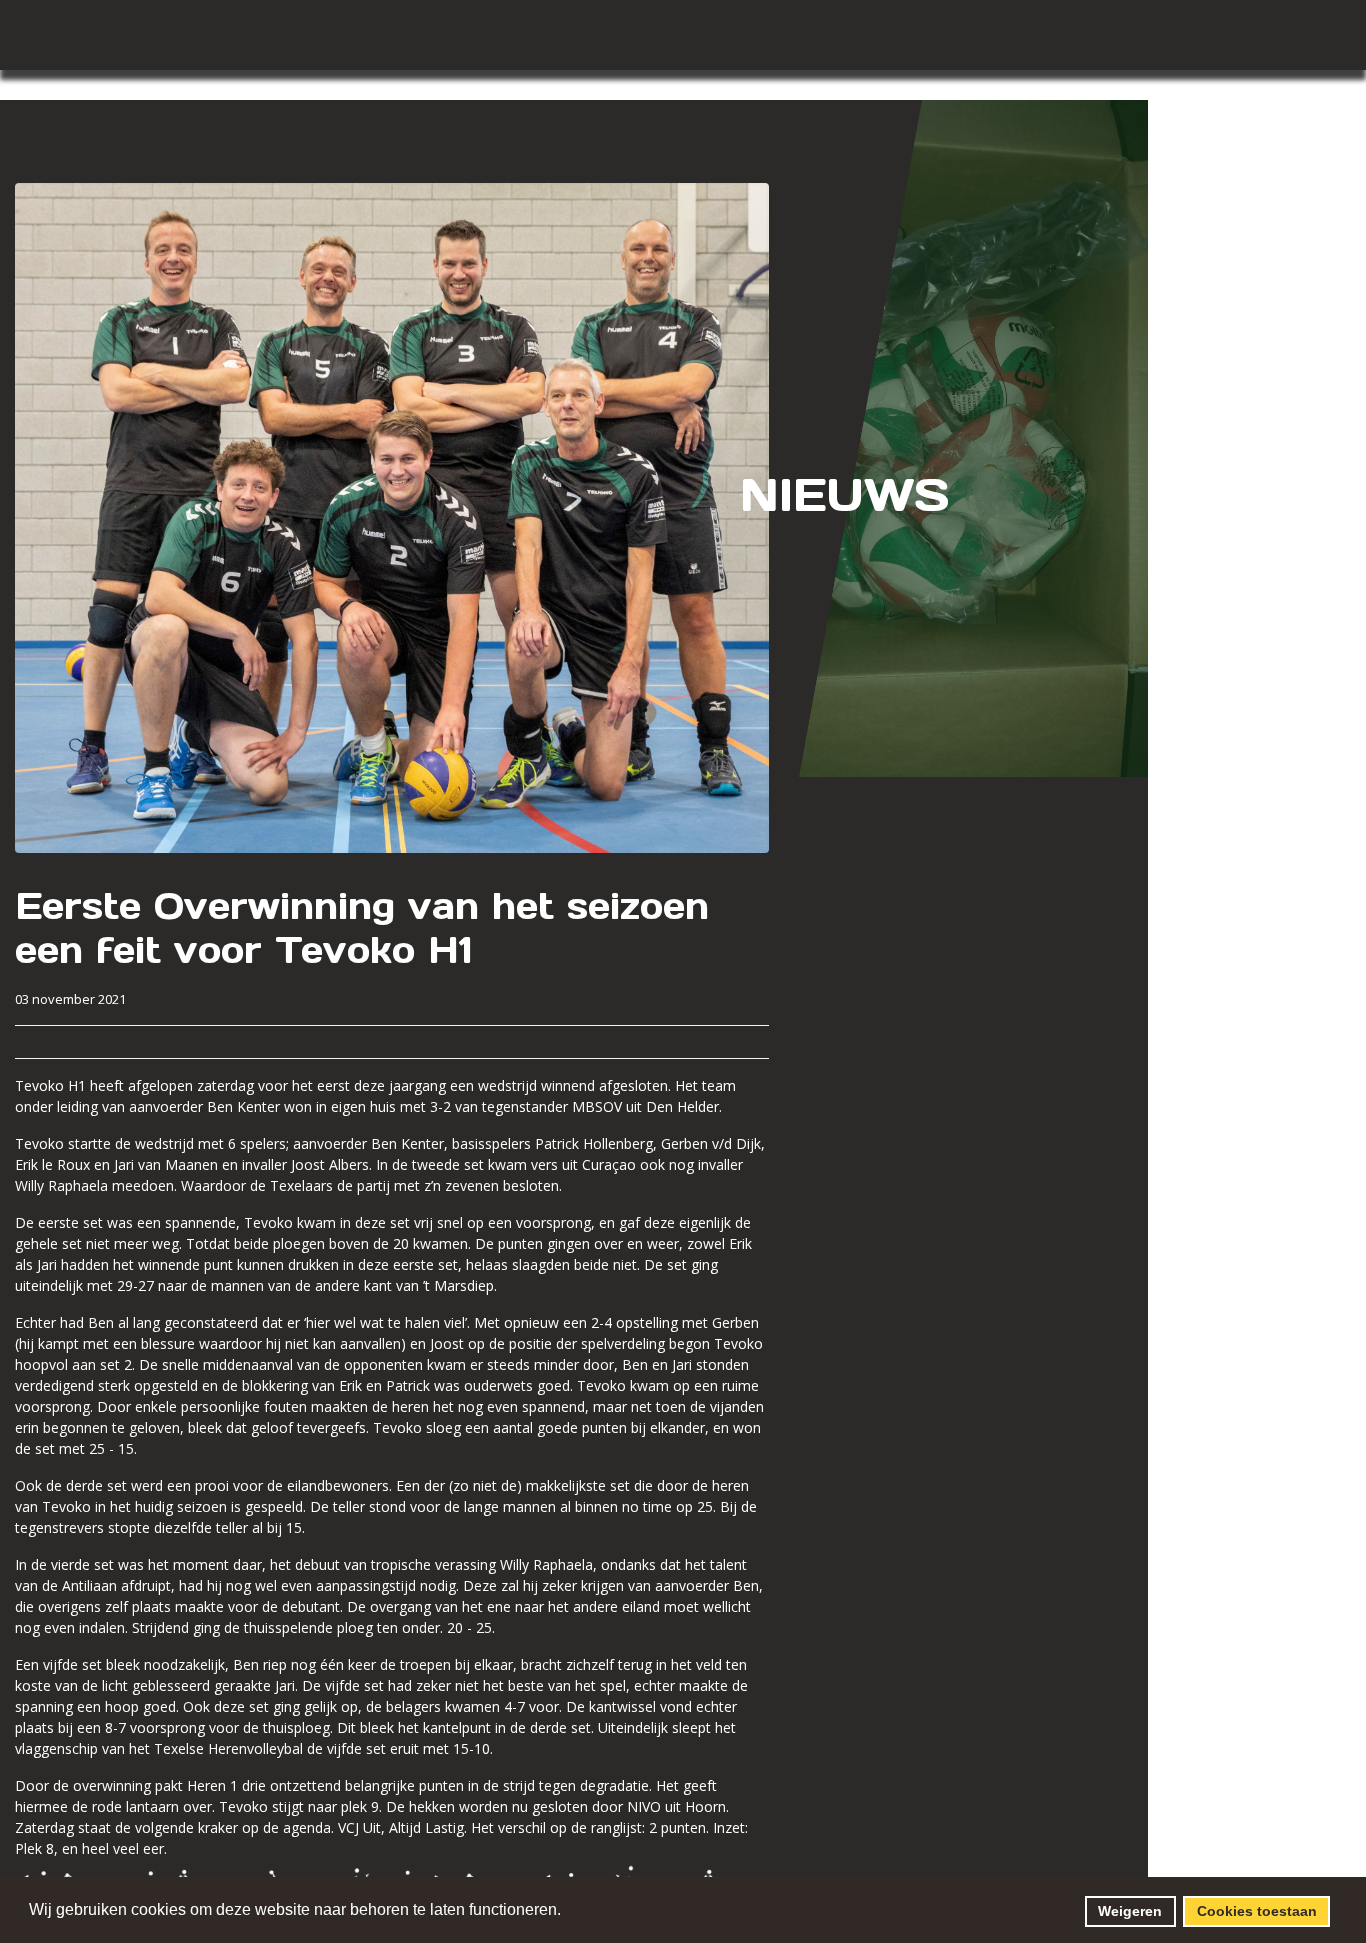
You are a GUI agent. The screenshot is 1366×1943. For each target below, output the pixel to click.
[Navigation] (673, 30)
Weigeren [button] (1130, 1911)
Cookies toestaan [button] (1257, 1911)
